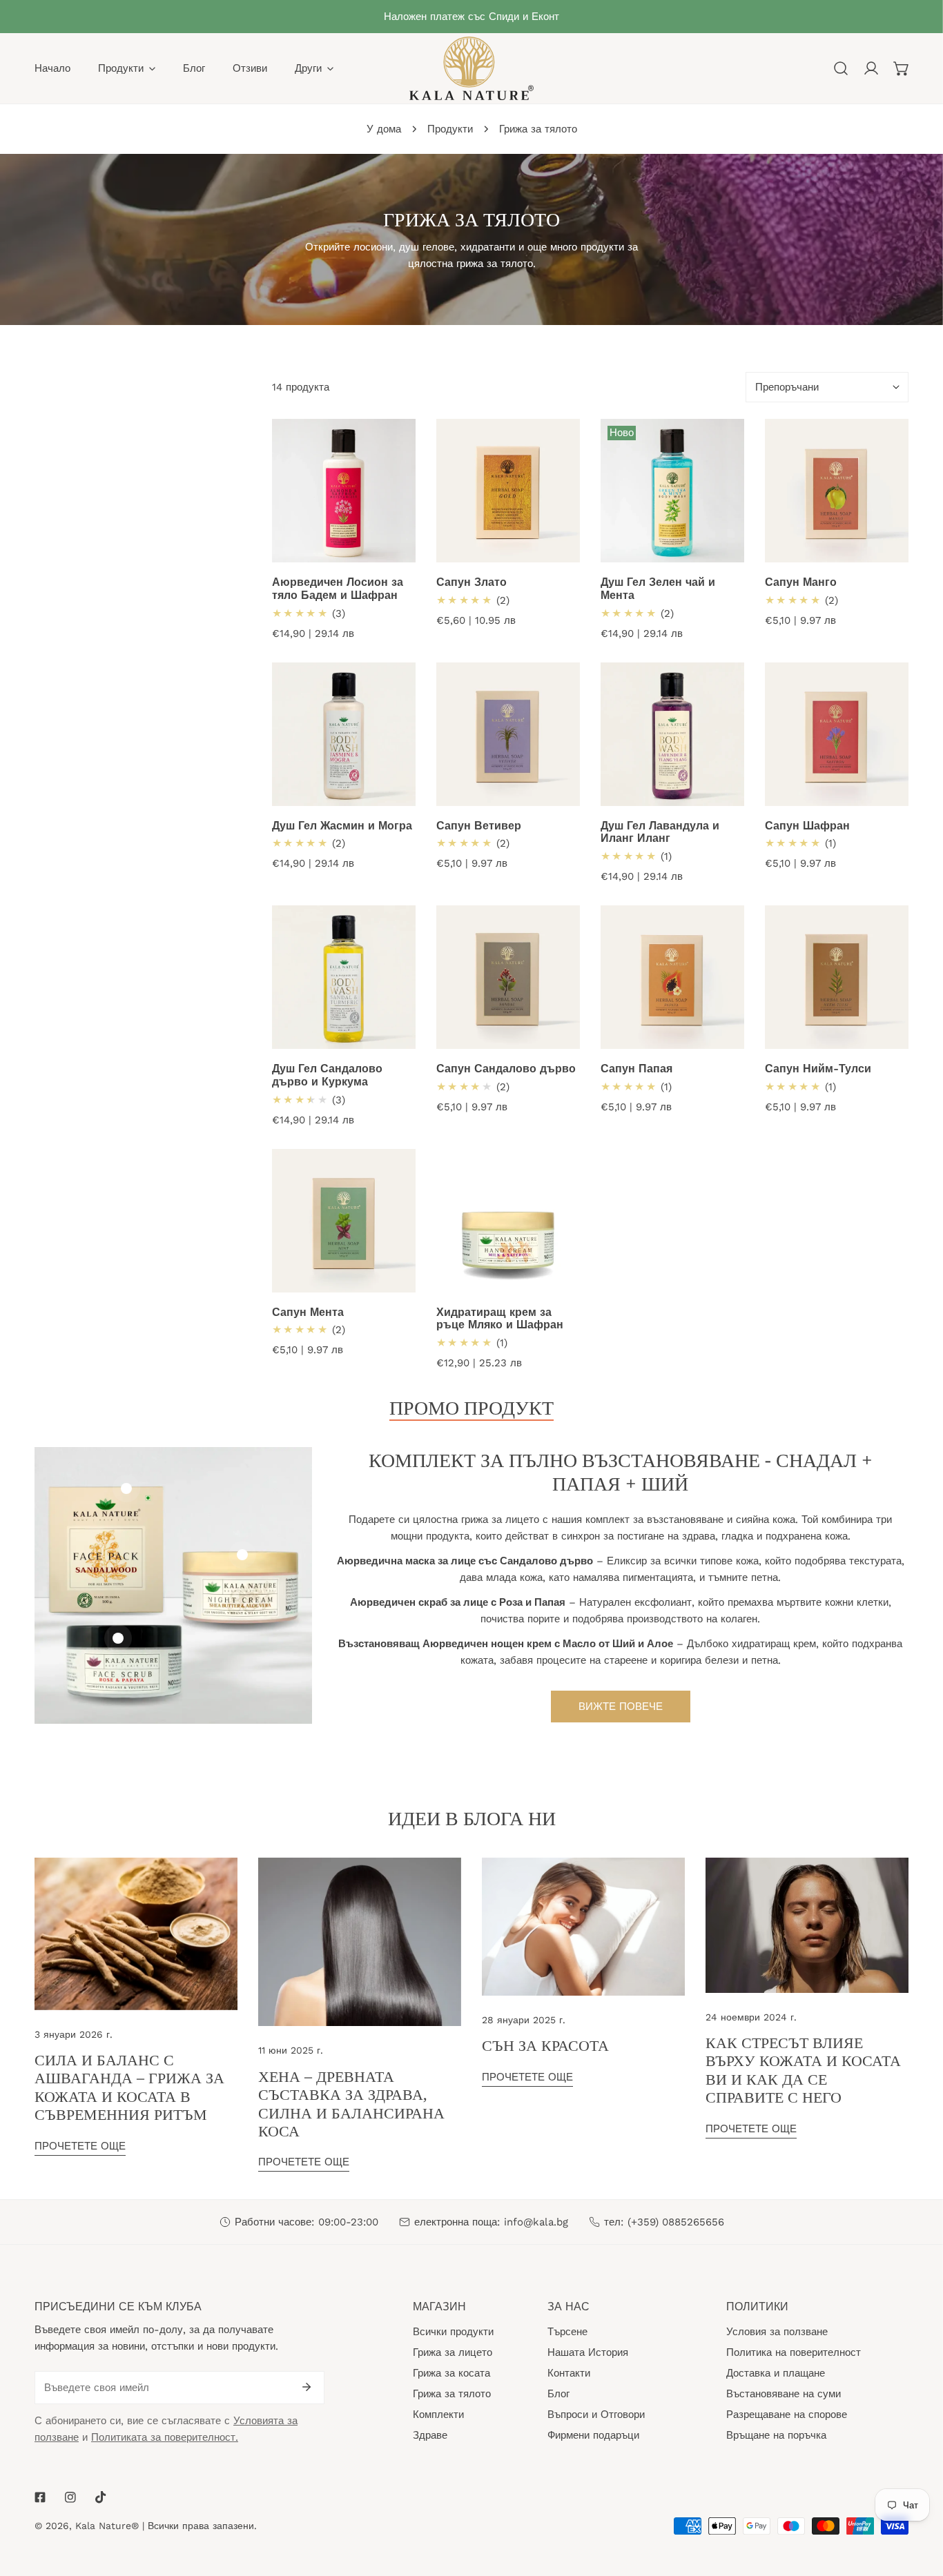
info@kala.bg (536, 2222)
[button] (902, 68)
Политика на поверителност (794, 2352)
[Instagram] (70, 2497)
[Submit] (307, 2387)
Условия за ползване (777, 2332)
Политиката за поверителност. (165, 2437)
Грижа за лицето (453, 2352)
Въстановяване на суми (784, 2394)
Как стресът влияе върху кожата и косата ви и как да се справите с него (803, 2069)
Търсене (567, 2332)
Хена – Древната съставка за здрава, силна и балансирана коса (351, 2103)
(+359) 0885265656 (676, 2222)
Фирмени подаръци (593, 2435)
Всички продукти (453, 2332)
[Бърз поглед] (406, 547)
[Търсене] (841, 68)
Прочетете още (80, 2146)
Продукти (450, 129)
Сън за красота (545, 2045)
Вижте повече (621, 1707)
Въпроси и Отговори (596, 2415)
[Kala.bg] (471, 68)
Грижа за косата (451, 2373)
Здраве (430, 2435)
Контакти (569, 2373)
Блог (558, 2394)
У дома (384, 129)
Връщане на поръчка (776, 2435)
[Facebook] (40, 2497)
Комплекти (438, 2415)
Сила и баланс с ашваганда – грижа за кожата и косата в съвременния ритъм (129, 2086)
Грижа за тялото (452, 2394)
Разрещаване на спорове (787, 2415)
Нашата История (588, 2352)
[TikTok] (101, 2497)
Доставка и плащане (776, 2373)
